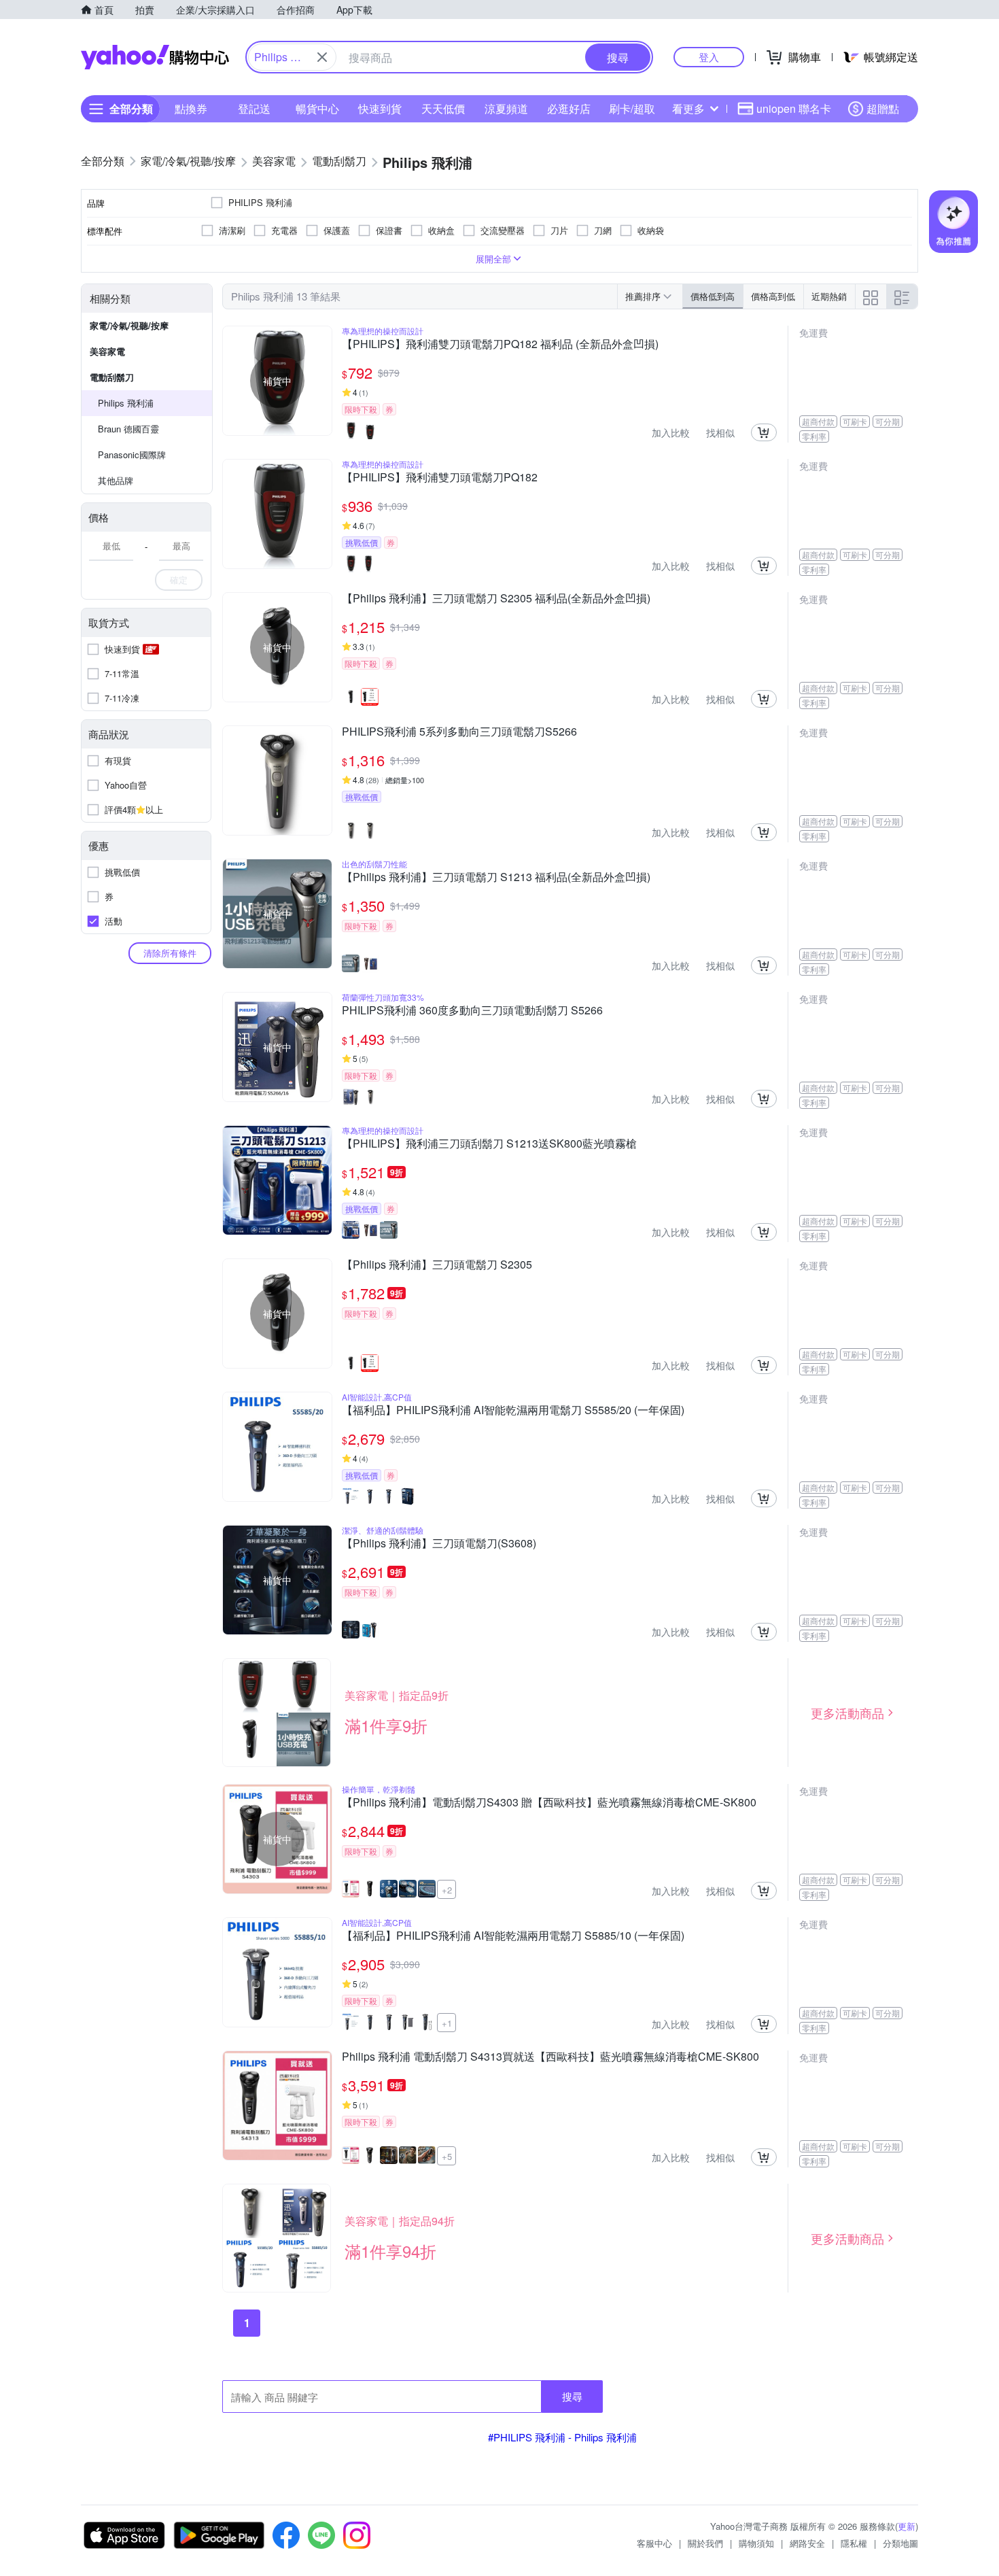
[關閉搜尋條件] (322, 57)
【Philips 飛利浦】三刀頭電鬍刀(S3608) (439, 1544)
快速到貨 (380, 108)
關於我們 (705, 2543)
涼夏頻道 (506, 108)
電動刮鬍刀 (112, 377)
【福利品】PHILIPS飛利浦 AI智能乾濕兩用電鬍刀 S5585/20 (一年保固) (513, 1411)
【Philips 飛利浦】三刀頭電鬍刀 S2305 (437, 1265)
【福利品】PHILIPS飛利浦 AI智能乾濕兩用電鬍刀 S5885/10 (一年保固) (513, 1936)
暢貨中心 (317, 108)
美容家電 (107, 351)
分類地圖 (900, 2543)
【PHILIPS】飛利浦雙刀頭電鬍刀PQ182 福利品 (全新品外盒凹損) (500, 345)
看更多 (688, 108)
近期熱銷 (829, 296)
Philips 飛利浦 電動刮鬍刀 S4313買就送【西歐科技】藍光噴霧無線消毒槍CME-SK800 (550, 2057)
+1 (447, 2023)
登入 (709, 57)
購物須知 (756, 2543)
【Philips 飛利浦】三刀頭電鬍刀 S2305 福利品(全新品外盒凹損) (496, 599)
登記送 (254, 108)
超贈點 (883, 108)
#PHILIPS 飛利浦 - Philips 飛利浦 (562, 2437)
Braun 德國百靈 (128, 429)
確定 (179, 580)
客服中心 (654, 2543)
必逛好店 (569, 108)
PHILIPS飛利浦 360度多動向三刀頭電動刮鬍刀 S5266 (472, 1011)
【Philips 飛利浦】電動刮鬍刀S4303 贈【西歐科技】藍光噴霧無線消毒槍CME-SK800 (549, 1803)
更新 (907, 2526)
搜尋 (572, 2396)
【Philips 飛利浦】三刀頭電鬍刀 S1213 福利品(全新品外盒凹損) (496, 878)
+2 (447, 1890)
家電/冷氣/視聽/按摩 (129, 325)
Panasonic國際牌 (132, 454)
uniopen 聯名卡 (794, 108)
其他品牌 (116, 480)
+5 (447, 2156)
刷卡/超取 (632, 108)
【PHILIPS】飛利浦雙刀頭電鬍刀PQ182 (440, 478)
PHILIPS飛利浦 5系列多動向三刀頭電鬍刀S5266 (459, 732)
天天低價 (443, 108)
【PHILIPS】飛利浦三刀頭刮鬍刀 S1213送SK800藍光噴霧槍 (489, 1144)
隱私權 (854, 2543)
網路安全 (807, 2543)
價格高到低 (773, 296)
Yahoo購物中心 (155, 57)
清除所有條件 (170, 953)
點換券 (191, 108)
